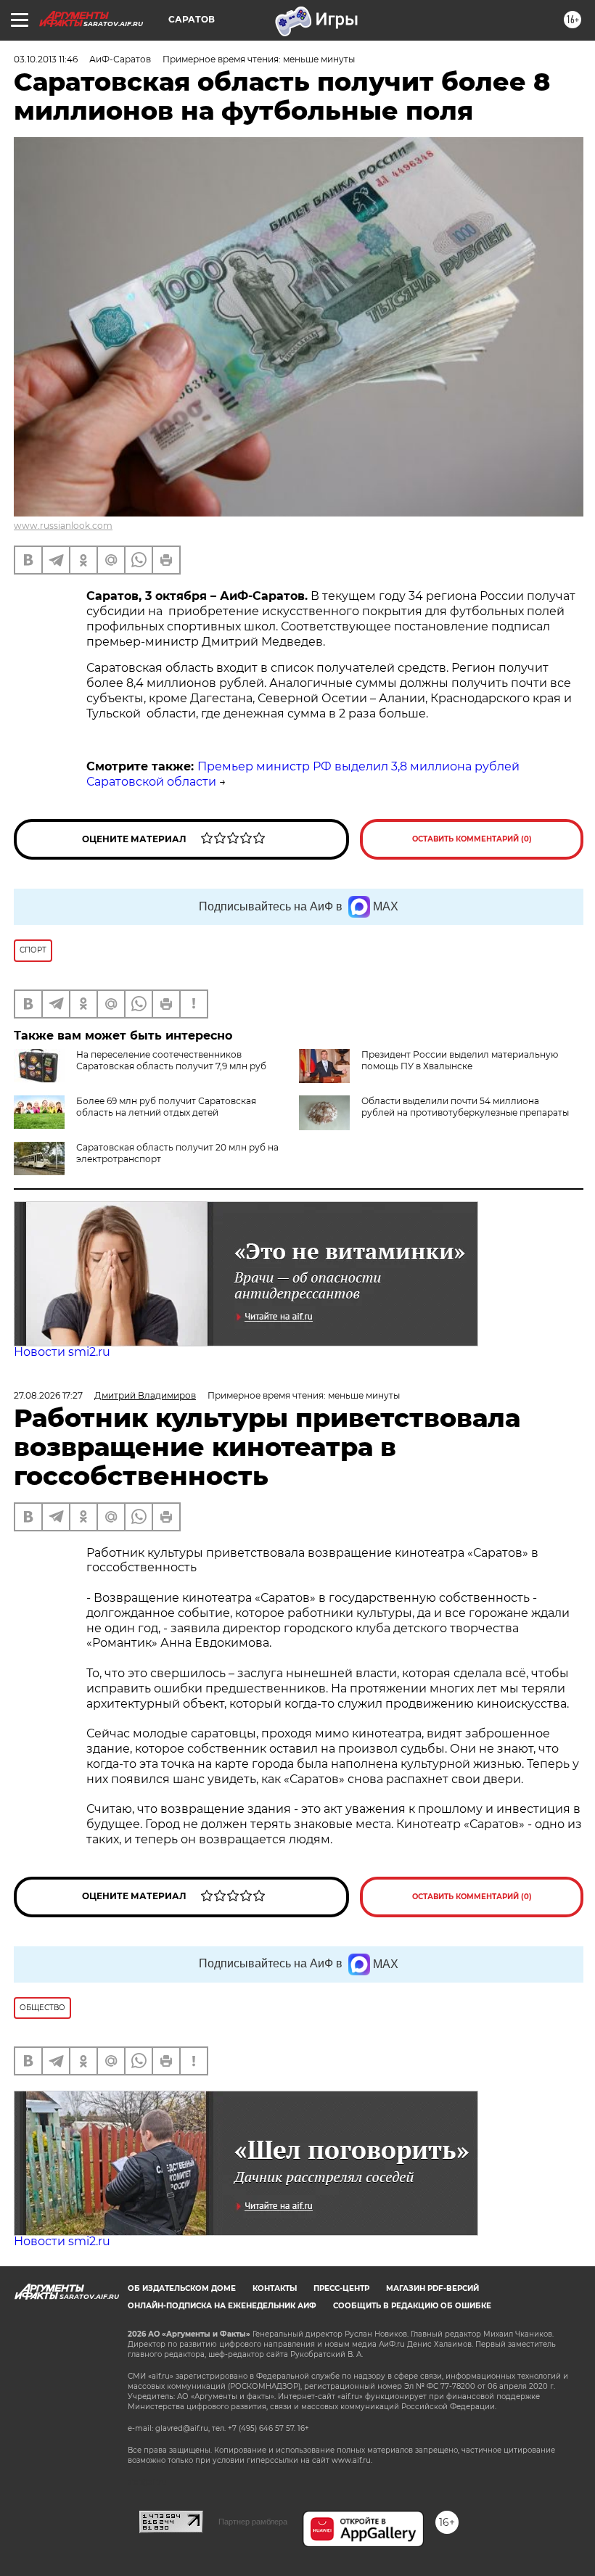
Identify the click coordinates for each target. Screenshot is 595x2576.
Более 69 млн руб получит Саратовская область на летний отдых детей (166, 1107)
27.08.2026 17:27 (48, 1395)
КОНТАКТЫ (275, 2288)
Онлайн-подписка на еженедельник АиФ (222, 2306)
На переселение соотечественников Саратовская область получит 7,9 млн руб (171, 1060)
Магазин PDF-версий (432, 2288)
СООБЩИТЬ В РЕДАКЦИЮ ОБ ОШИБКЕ (412, 2306)
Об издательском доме (182, 2288)
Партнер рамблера (253, 2522)
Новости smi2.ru (62, 1352)
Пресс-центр (341, 2288)
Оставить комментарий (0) (472, 839)
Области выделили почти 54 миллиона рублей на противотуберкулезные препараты (465, 1107)
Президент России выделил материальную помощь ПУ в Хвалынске (460, 1060)
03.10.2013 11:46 (46, 59)
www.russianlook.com (63, 526)
